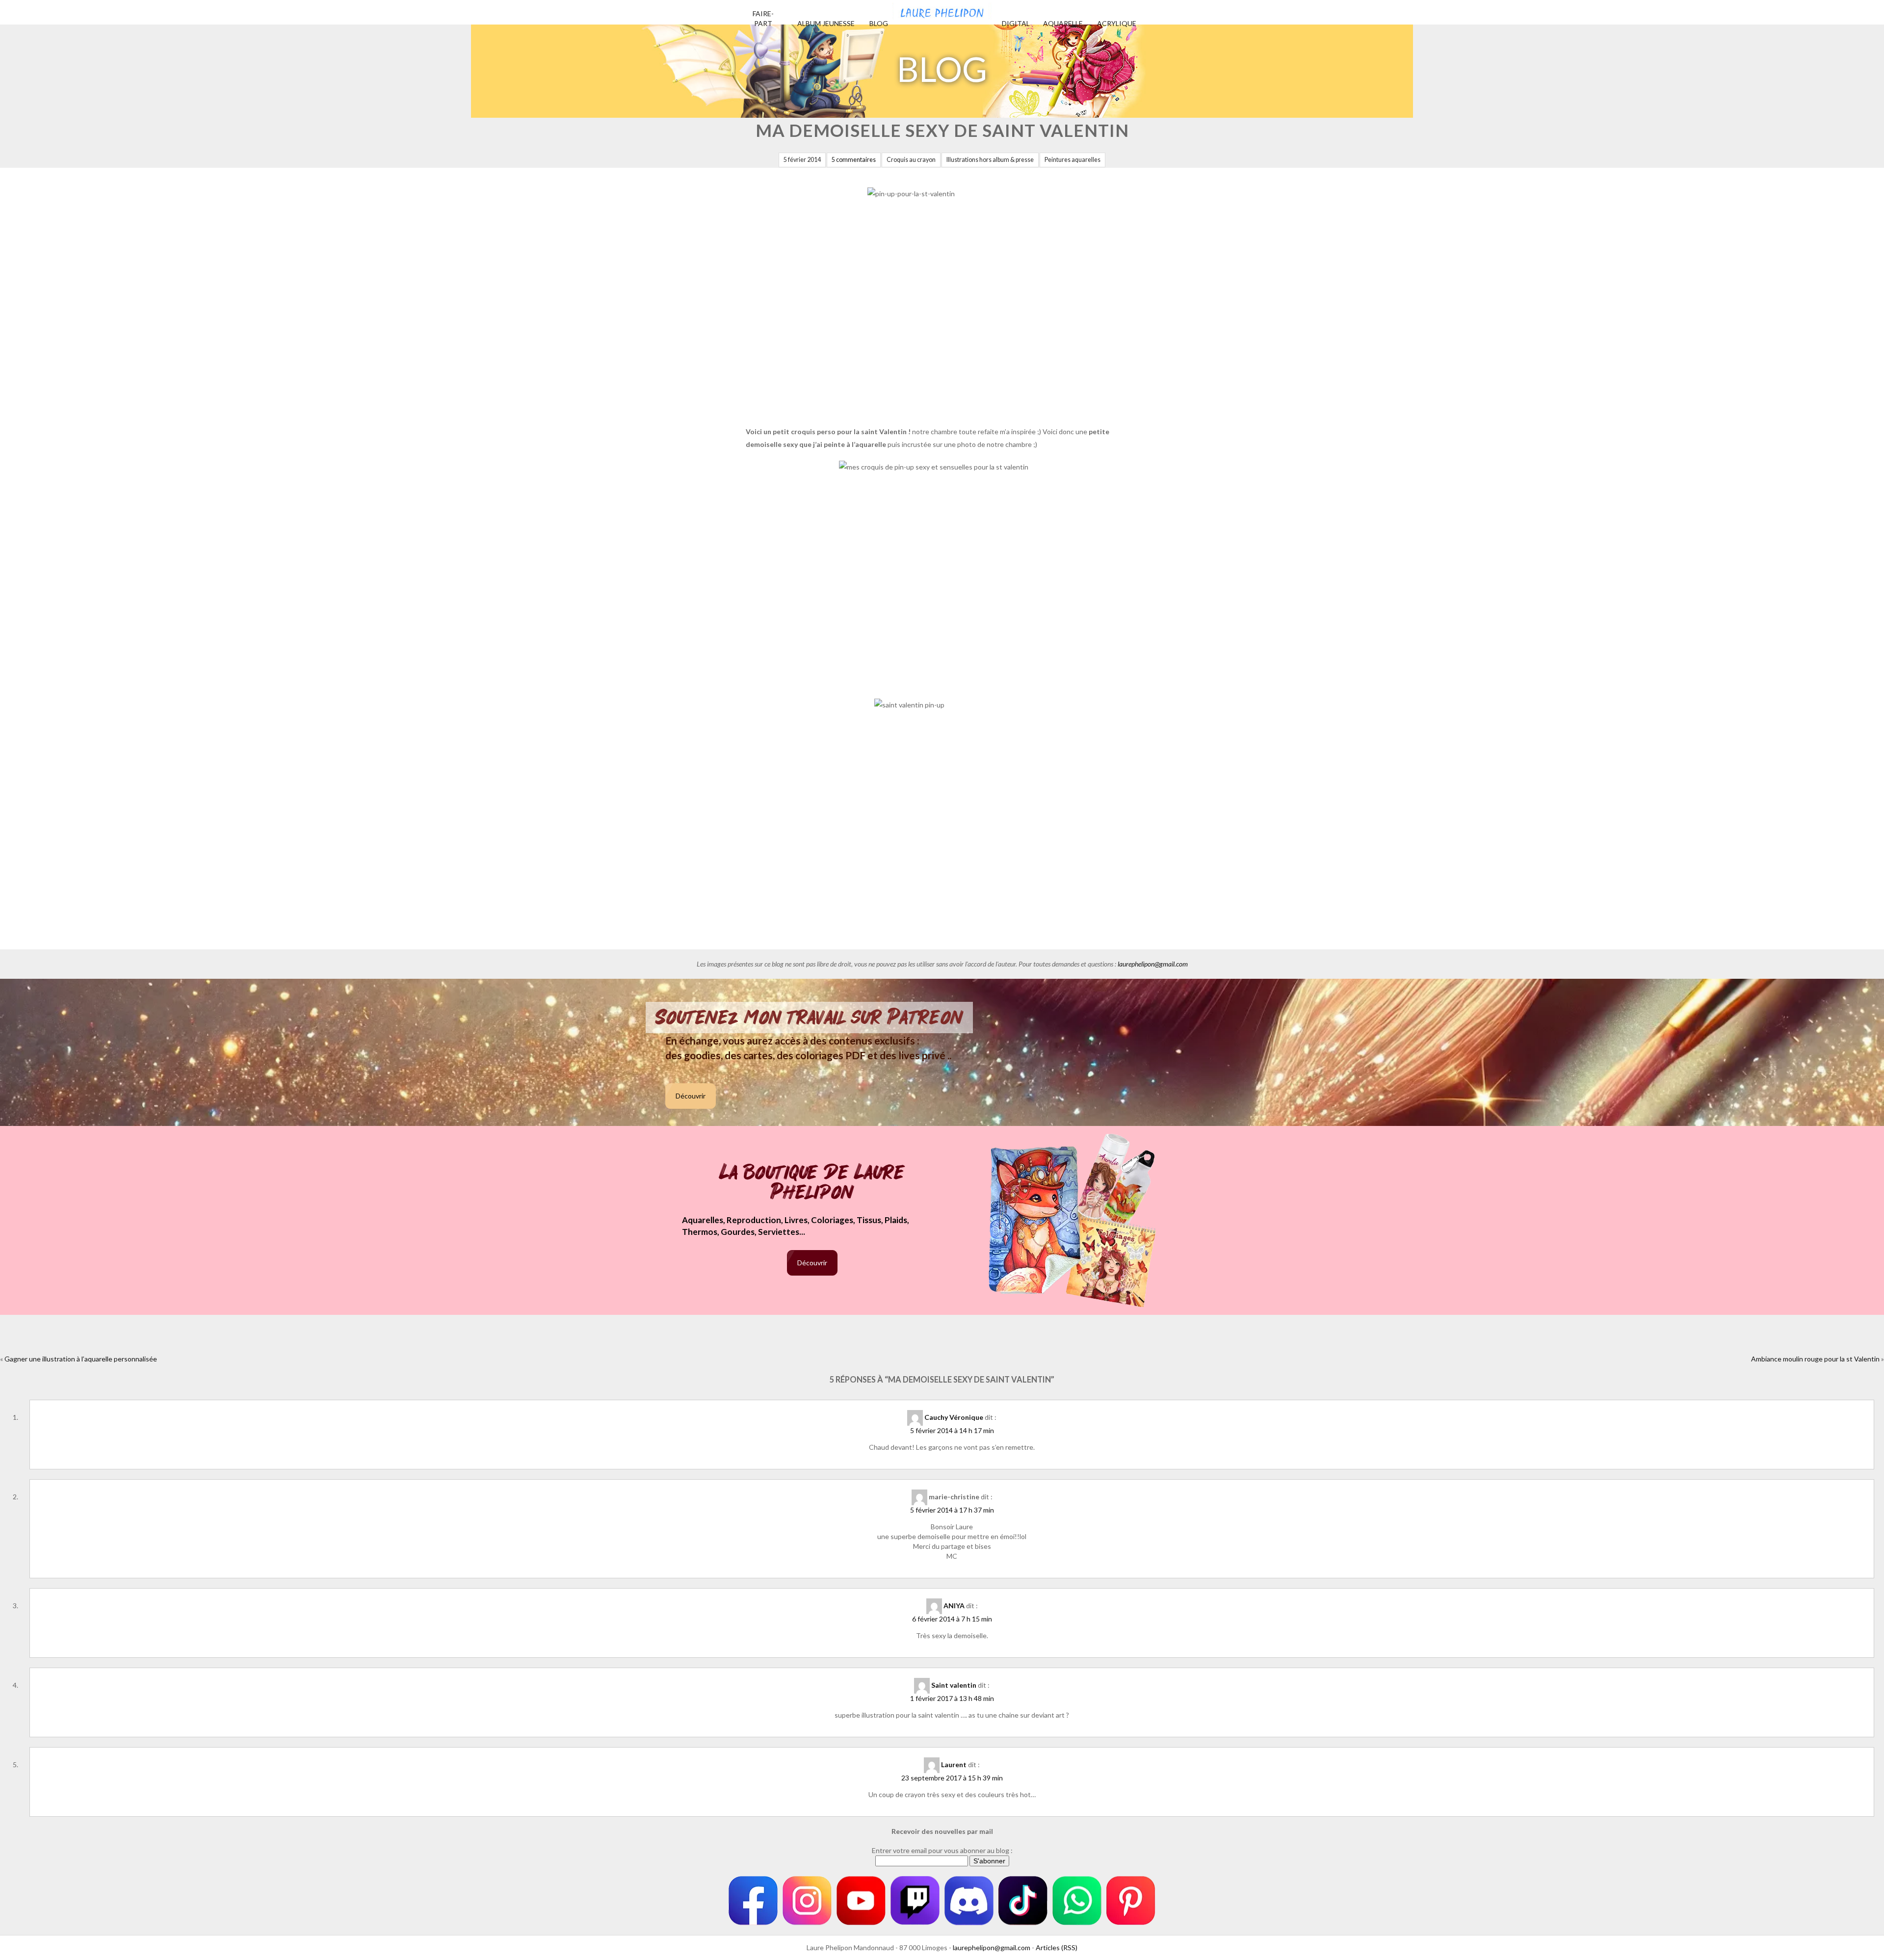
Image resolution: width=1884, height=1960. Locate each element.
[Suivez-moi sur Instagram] (807, 1901)
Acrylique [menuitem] (1117, 23)
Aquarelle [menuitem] (1063, 23)
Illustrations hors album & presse (990, 160)
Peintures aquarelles (1073, 160)
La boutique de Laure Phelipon (812, 1183)
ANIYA (954, 1606)
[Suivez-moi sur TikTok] (1023, 1901)
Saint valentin (954, 1685)
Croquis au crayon (911, 160)
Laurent (954, 1764)
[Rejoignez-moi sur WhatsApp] (1077, 1901)
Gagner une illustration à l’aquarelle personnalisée (81, 1359)
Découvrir (691, 1096)
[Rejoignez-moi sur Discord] (969, 1901)
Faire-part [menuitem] (763, 18)
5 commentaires (854, 160)
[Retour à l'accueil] (942, 10)
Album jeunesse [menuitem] (826, 23)
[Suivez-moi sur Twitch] (915, 1901)
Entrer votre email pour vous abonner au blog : (942, 1850)
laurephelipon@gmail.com (1153, 964)
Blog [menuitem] (879, 23)
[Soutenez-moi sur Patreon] (1131, 1901)
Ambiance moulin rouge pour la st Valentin (1815, 1359)
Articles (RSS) (1057, 1947)
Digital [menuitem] (1016, 23)
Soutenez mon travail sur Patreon (809, 1018)
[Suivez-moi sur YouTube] (861, 1901)
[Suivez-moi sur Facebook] (753, 1901)
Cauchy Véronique (954, 1417)
